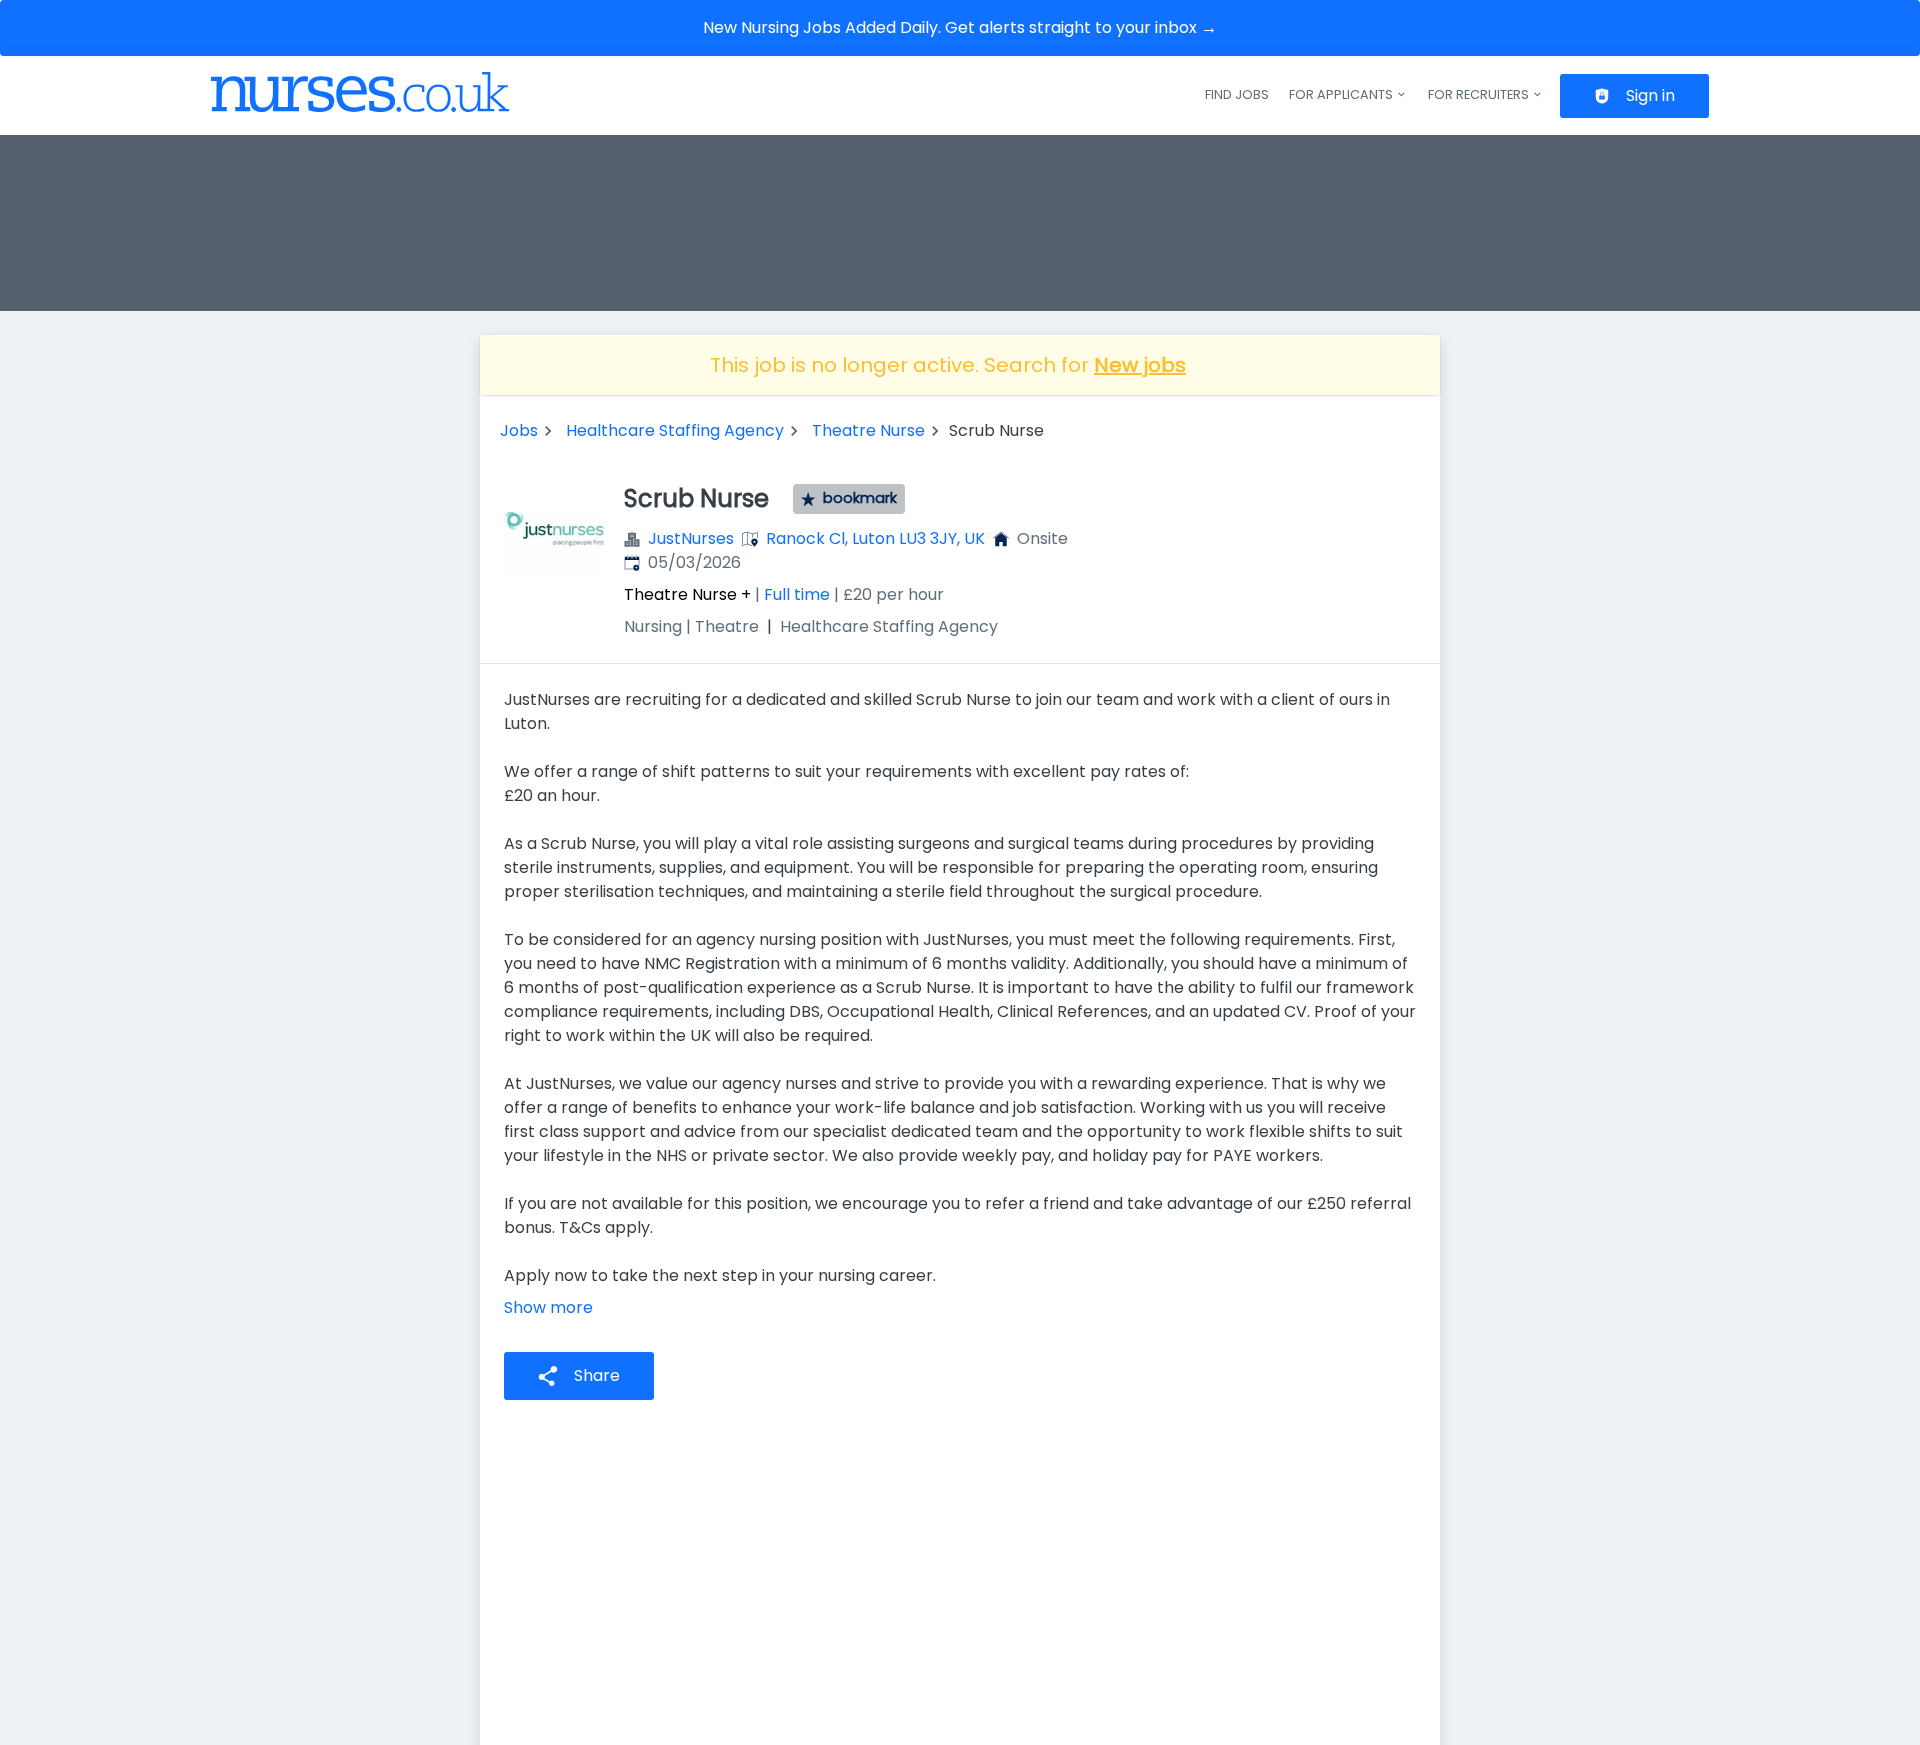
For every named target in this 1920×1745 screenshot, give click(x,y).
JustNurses (691, 538)
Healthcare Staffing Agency (675, 430)
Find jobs (1237, 94)
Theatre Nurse (868, 430)
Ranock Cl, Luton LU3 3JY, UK (875, 538)
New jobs (1140, 365)
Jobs (519, 430)
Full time (797, 594)
